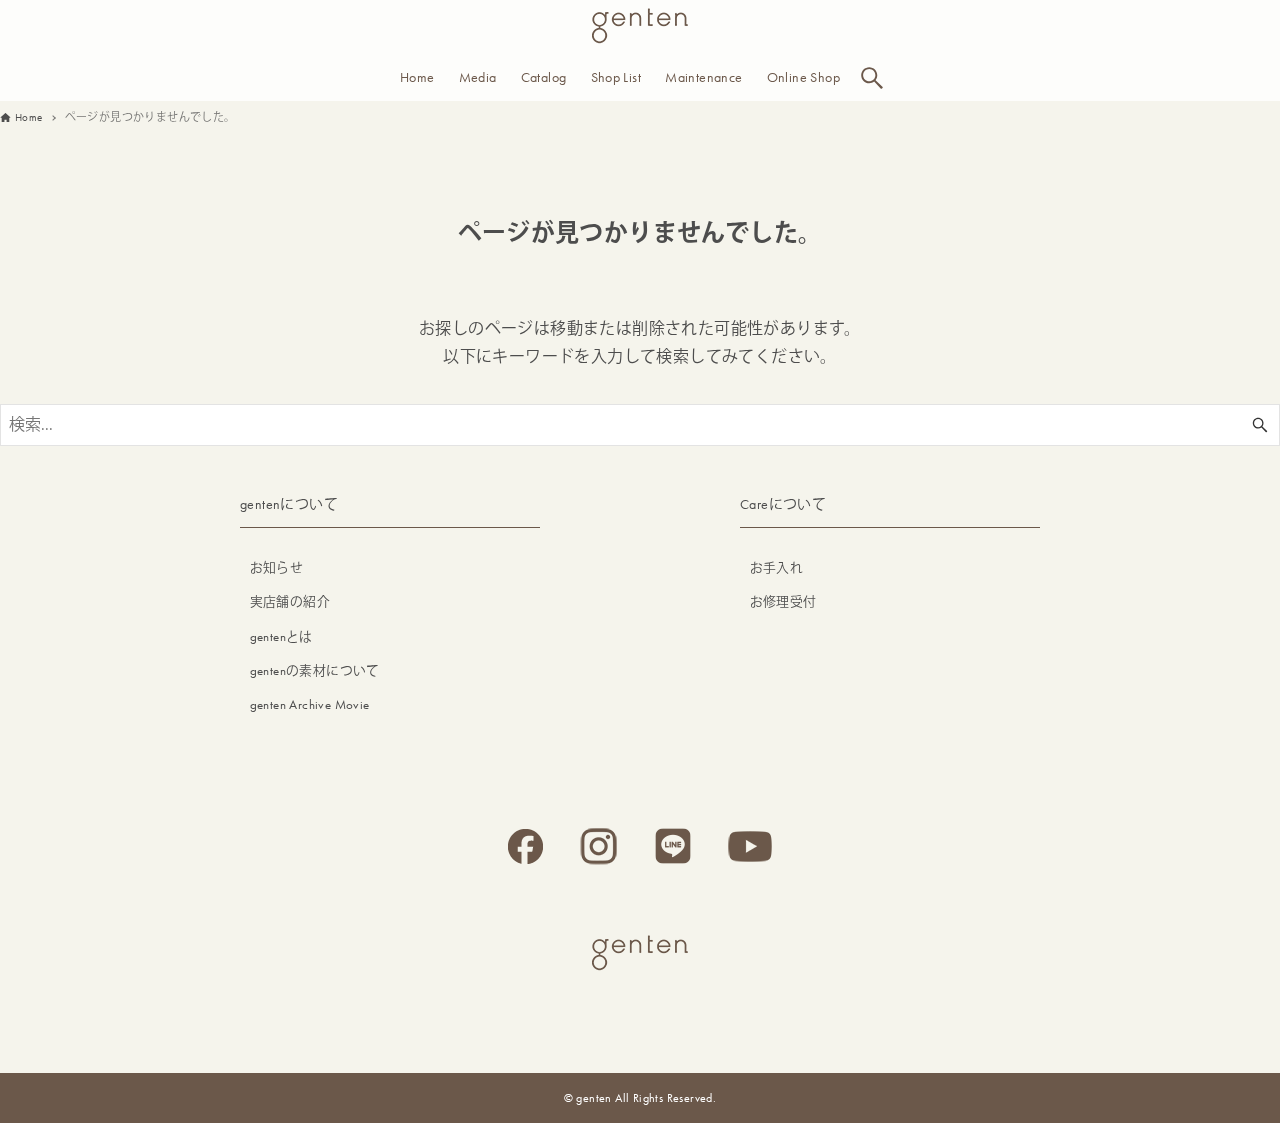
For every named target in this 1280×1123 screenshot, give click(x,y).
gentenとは (281, 636)
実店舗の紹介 (290, 601)
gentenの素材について (315, 670)
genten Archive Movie (310, 704)
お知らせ (277, 567)
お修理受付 (783, 601)
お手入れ (777, 567)
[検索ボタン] (872, 78)
